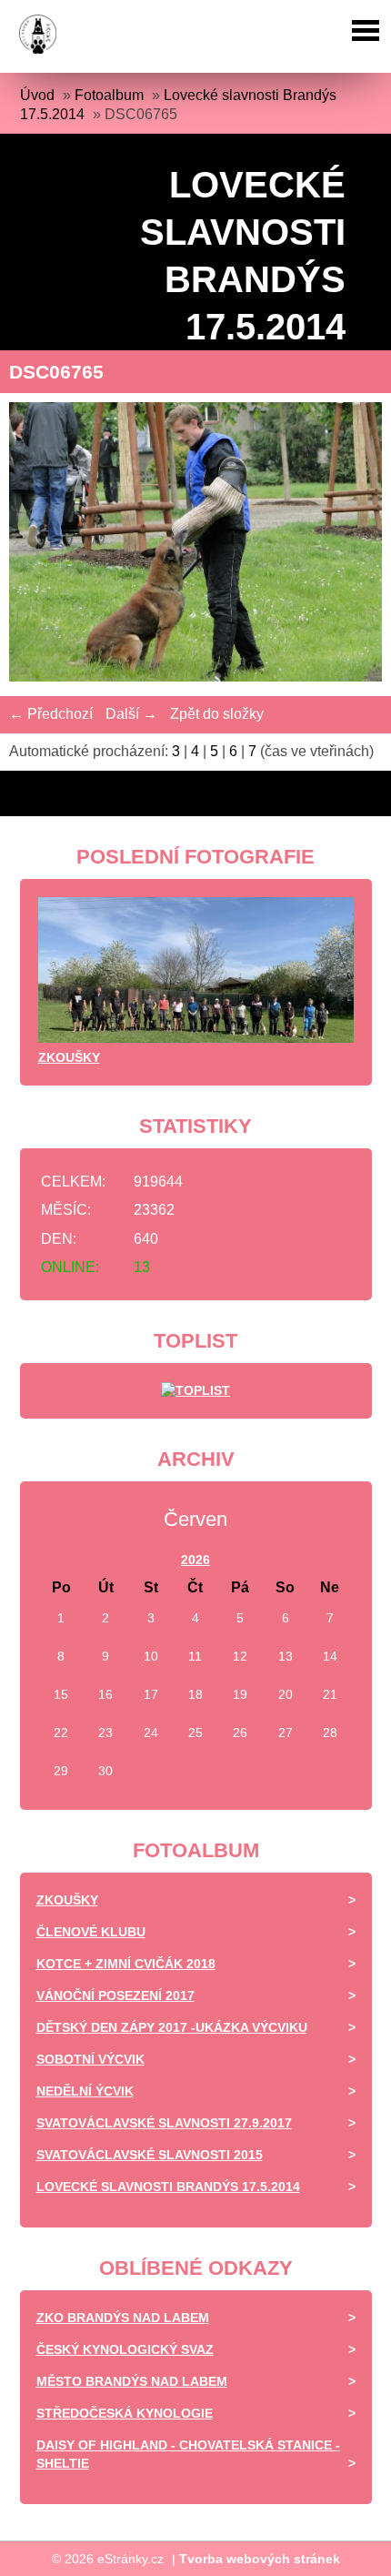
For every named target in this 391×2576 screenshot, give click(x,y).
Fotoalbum (109, 95)
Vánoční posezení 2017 (115, 1995)
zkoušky (69, 1057)
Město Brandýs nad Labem (132, 2381)
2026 (195, 1560)
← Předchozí (51, 714)
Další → (131, 714)
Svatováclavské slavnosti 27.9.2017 (164, 2123)
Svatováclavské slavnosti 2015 (150, 2155)
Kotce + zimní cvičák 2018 (126, 1964)
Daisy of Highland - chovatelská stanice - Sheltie (188, 2454)
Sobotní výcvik (90, 2059)
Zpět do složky (217, 714)
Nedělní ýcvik (85, 2091)
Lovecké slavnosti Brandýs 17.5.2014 (168, 2187)
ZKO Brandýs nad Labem (123, 2318)
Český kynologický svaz (125, 2349)
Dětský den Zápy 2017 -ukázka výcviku (172, 2027)
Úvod (37, 95)
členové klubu (91, 1932)
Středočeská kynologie (125, 2413)
